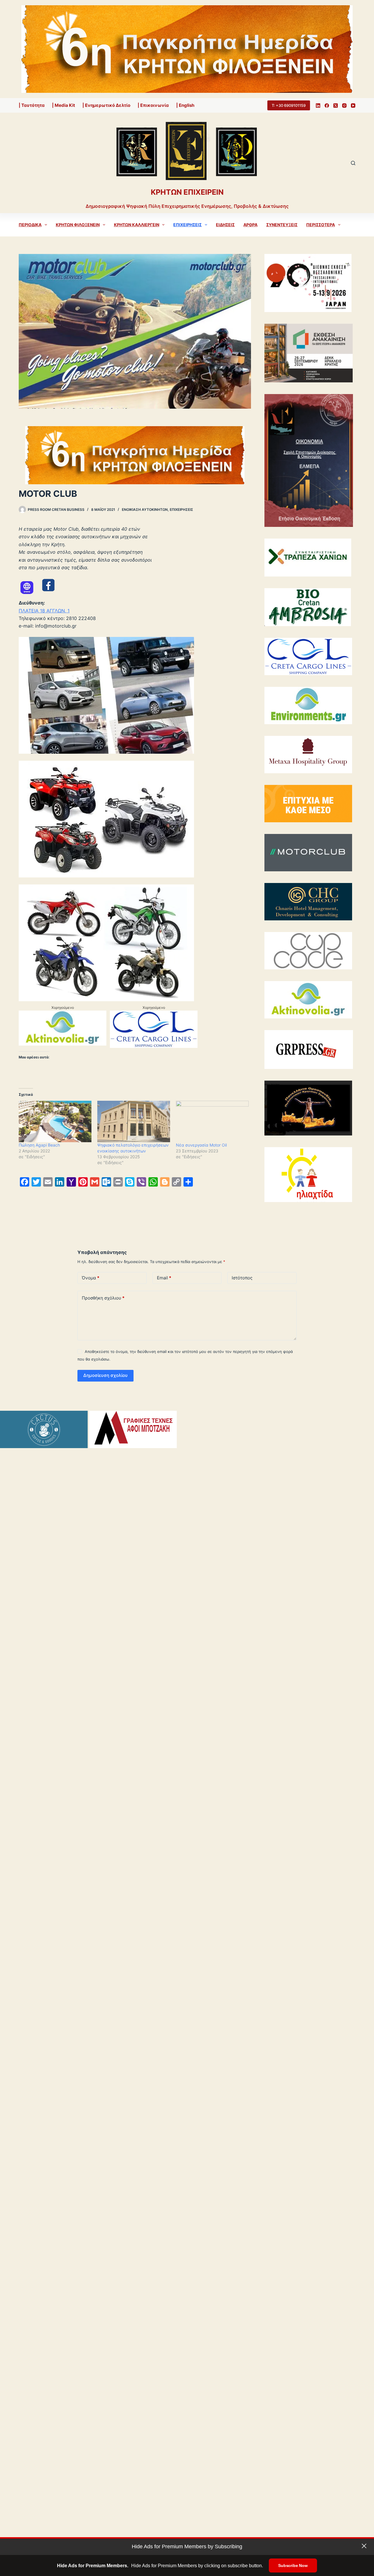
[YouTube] (353, 106)
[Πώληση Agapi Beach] (55, 1121)
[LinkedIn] (318, 106)
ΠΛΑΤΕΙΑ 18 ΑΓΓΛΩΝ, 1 (44, 611)
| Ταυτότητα (32, 105)
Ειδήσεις (225, 225)
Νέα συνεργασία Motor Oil (201, 1145)
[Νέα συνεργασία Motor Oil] (212, 1121)
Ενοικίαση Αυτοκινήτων (145, 510)
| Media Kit (64, 105)
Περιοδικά (30, 225)
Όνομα (91, 1278)
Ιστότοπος (242, 1278)
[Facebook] (327, 106)
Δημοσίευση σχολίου (105, 1375)
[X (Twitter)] (336, 106)
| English (185, 105)
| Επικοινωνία (153, 105)
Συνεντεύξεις (282, 225)
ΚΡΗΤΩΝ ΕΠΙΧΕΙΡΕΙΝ (187, 192)
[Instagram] (344, 106)
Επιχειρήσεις (187, 225)
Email (164, 1278)
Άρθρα (250, 225)
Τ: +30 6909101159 (289, 105)
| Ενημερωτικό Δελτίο (106, 105)
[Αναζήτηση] (353, 163)
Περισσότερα (321, 225)
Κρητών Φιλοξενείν (78, 225)
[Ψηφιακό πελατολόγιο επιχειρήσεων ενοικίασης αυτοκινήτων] (134, 1121)
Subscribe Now (293, 2565)
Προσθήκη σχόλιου (103, 1298)
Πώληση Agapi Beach (39, 1145)
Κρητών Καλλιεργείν (137, 225)
